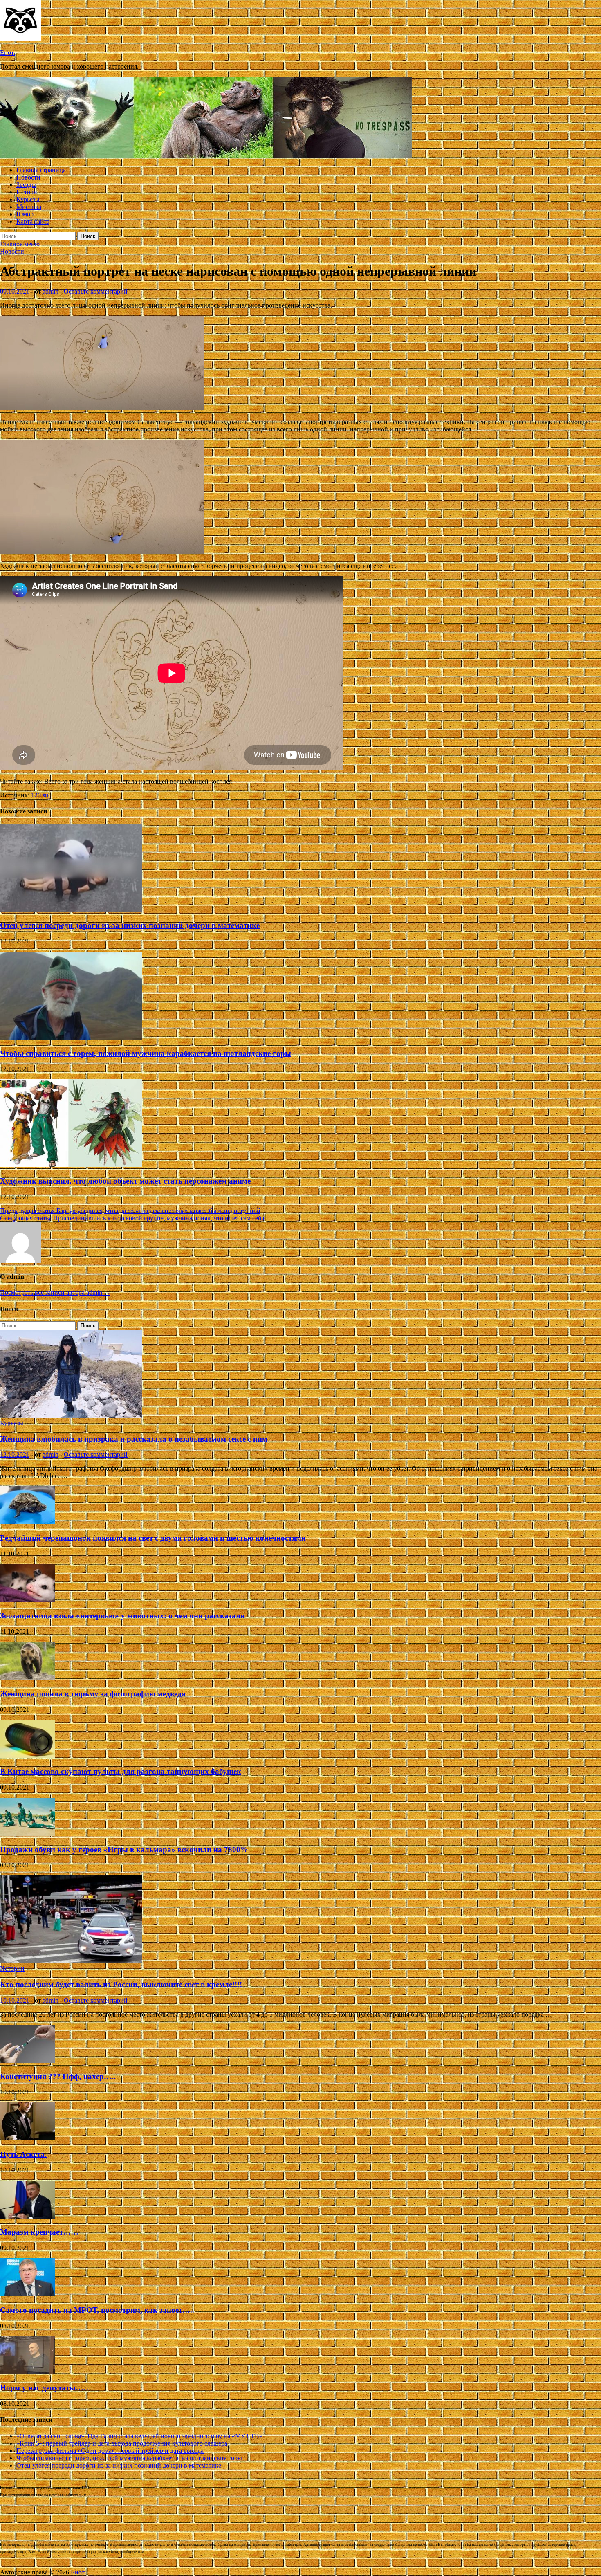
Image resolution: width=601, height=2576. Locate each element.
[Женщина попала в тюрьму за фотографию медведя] (28, 1678)
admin (50, 291)
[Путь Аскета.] (28, 2138)
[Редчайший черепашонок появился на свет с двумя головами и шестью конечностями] (28, 1522)
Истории (29, 192)
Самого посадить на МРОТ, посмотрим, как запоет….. (97, 2310)
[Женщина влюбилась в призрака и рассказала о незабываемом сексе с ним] (71, 1416)
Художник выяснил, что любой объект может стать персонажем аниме (125, 1181)
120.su (40, 795)
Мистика (29, 207)
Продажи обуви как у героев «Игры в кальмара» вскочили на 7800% (124, 1849)
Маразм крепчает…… (39, 2232)
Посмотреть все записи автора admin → (55, 1292)
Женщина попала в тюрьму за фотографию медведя (93, 1694)
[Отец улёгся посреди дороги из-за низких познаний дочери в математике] (71, 909)
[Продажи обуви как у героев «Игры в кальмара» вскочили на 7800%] (28, 1834)
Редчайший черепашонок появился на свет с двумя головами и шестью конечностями (153, 1538)
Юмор (25, 214)
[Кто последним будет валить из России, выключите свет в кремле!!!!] (71, 1961)
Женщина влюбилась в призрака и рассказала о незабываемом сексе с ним (134, 1439)
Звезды (26, 185)
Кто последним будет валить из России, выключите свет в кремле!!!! (121, 1984)
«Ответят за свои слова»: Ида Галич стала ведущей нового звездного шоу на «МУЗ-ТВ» (139, 2436)
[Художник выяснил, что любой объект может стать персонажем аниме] (71, 1165)
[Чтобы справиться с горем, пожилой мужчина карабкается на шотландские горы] (71, 1037)
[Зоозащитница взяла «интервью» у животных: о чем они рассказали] (28, 1600)
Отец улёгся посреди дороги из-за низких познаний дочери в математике (130, 925)
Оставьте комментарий (96, 291)
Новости (28, 177)
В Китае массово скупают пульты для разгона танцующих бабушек (121, 1771)
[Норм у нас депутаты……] (28, 2372)
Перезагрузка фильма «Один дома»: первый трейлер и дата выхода (110, 2451)
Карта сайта (33, 221)
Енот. (8, 53)
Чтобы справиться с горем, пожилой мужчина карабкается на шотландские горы (146, 1053)
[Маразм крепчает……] (28, 2216)
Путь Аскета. (23, 2154)
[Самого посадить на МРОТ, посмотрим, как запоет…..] (28, 2294)
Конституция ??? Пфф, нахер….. (58, 2076)
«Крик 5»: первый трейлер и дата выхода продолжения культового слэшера (122, 2443)
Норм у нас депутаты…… (46, 2388)
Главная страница (41, 170)
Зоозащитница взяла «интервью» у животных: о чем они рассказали (122, 1616)
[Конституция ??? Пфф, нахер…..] (28, 2061)
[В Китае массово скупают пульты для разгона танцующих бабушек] (28, 1756)
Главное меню (20, 244)
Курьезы (28, 199)
